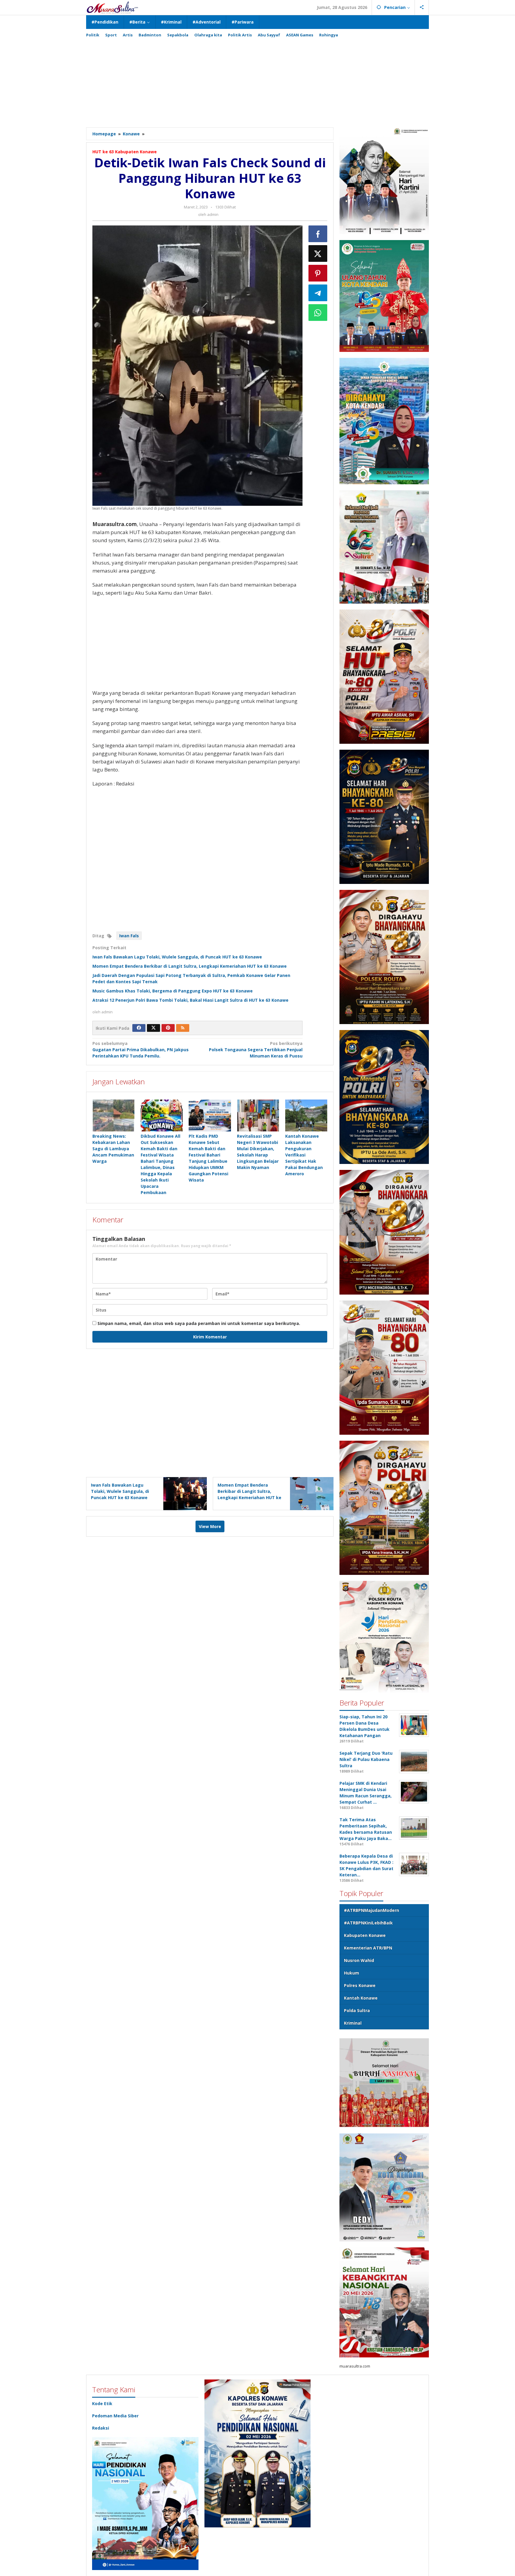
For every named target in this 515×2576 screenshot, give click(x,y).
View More (210, 1526)
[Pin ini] (318, 273)
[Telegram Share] (318, 293)
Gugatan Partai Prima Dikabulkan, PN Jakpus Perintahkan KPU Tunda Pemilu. (141, 1050)
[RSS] (183, 1028)
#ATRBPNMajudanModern (371, 1910)
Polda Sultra (357, 2010)
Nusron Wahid (359, 1960)
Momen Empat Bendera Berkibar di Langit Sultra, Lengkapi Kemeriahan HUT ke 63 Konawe (190, 966)
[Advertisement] (257, 80)
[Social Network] (422, 7)
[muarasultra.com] (112, 7)
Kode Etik (102, 2403)
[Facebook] (139, 1028)
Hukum (352, 1973)
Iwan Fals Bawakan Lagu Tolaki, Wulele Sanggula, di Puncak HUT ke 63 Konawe (177, 957)
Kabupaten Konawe (365, 1935)
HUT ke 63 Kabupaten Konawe (125, 152)
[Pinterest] (168, 1028)
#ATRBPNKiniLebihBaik (368, 1923)
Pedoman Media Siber (115, 2416)
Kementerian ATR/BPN (368, 1948)
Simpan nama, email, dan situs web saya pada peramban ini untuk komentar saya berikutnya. (199, 1323)
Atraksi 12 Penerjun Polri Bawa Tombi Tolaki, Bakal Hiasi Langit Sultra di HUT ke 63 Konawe (190, 1000)
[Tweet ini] (318, 253)
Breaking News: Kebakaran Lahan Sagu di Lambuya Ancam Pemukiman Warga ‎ (113, 1149)
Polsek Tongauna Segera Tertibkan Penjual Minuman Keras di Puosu (256, 1050)
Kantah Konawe (361, 1998)
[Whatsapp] (318, 313)
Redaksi (101, 2428)
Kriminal (353, 2023)
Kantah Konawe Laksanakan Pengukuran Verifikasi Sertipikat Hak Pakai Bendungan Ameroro (304, 1155)
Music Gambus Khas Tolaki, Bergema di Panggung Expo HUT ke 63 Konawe (173, 991)
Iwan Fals (129, 936)
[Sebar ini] (318, 234)
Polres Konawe (360, 1985)
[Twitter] (153, 1028)
